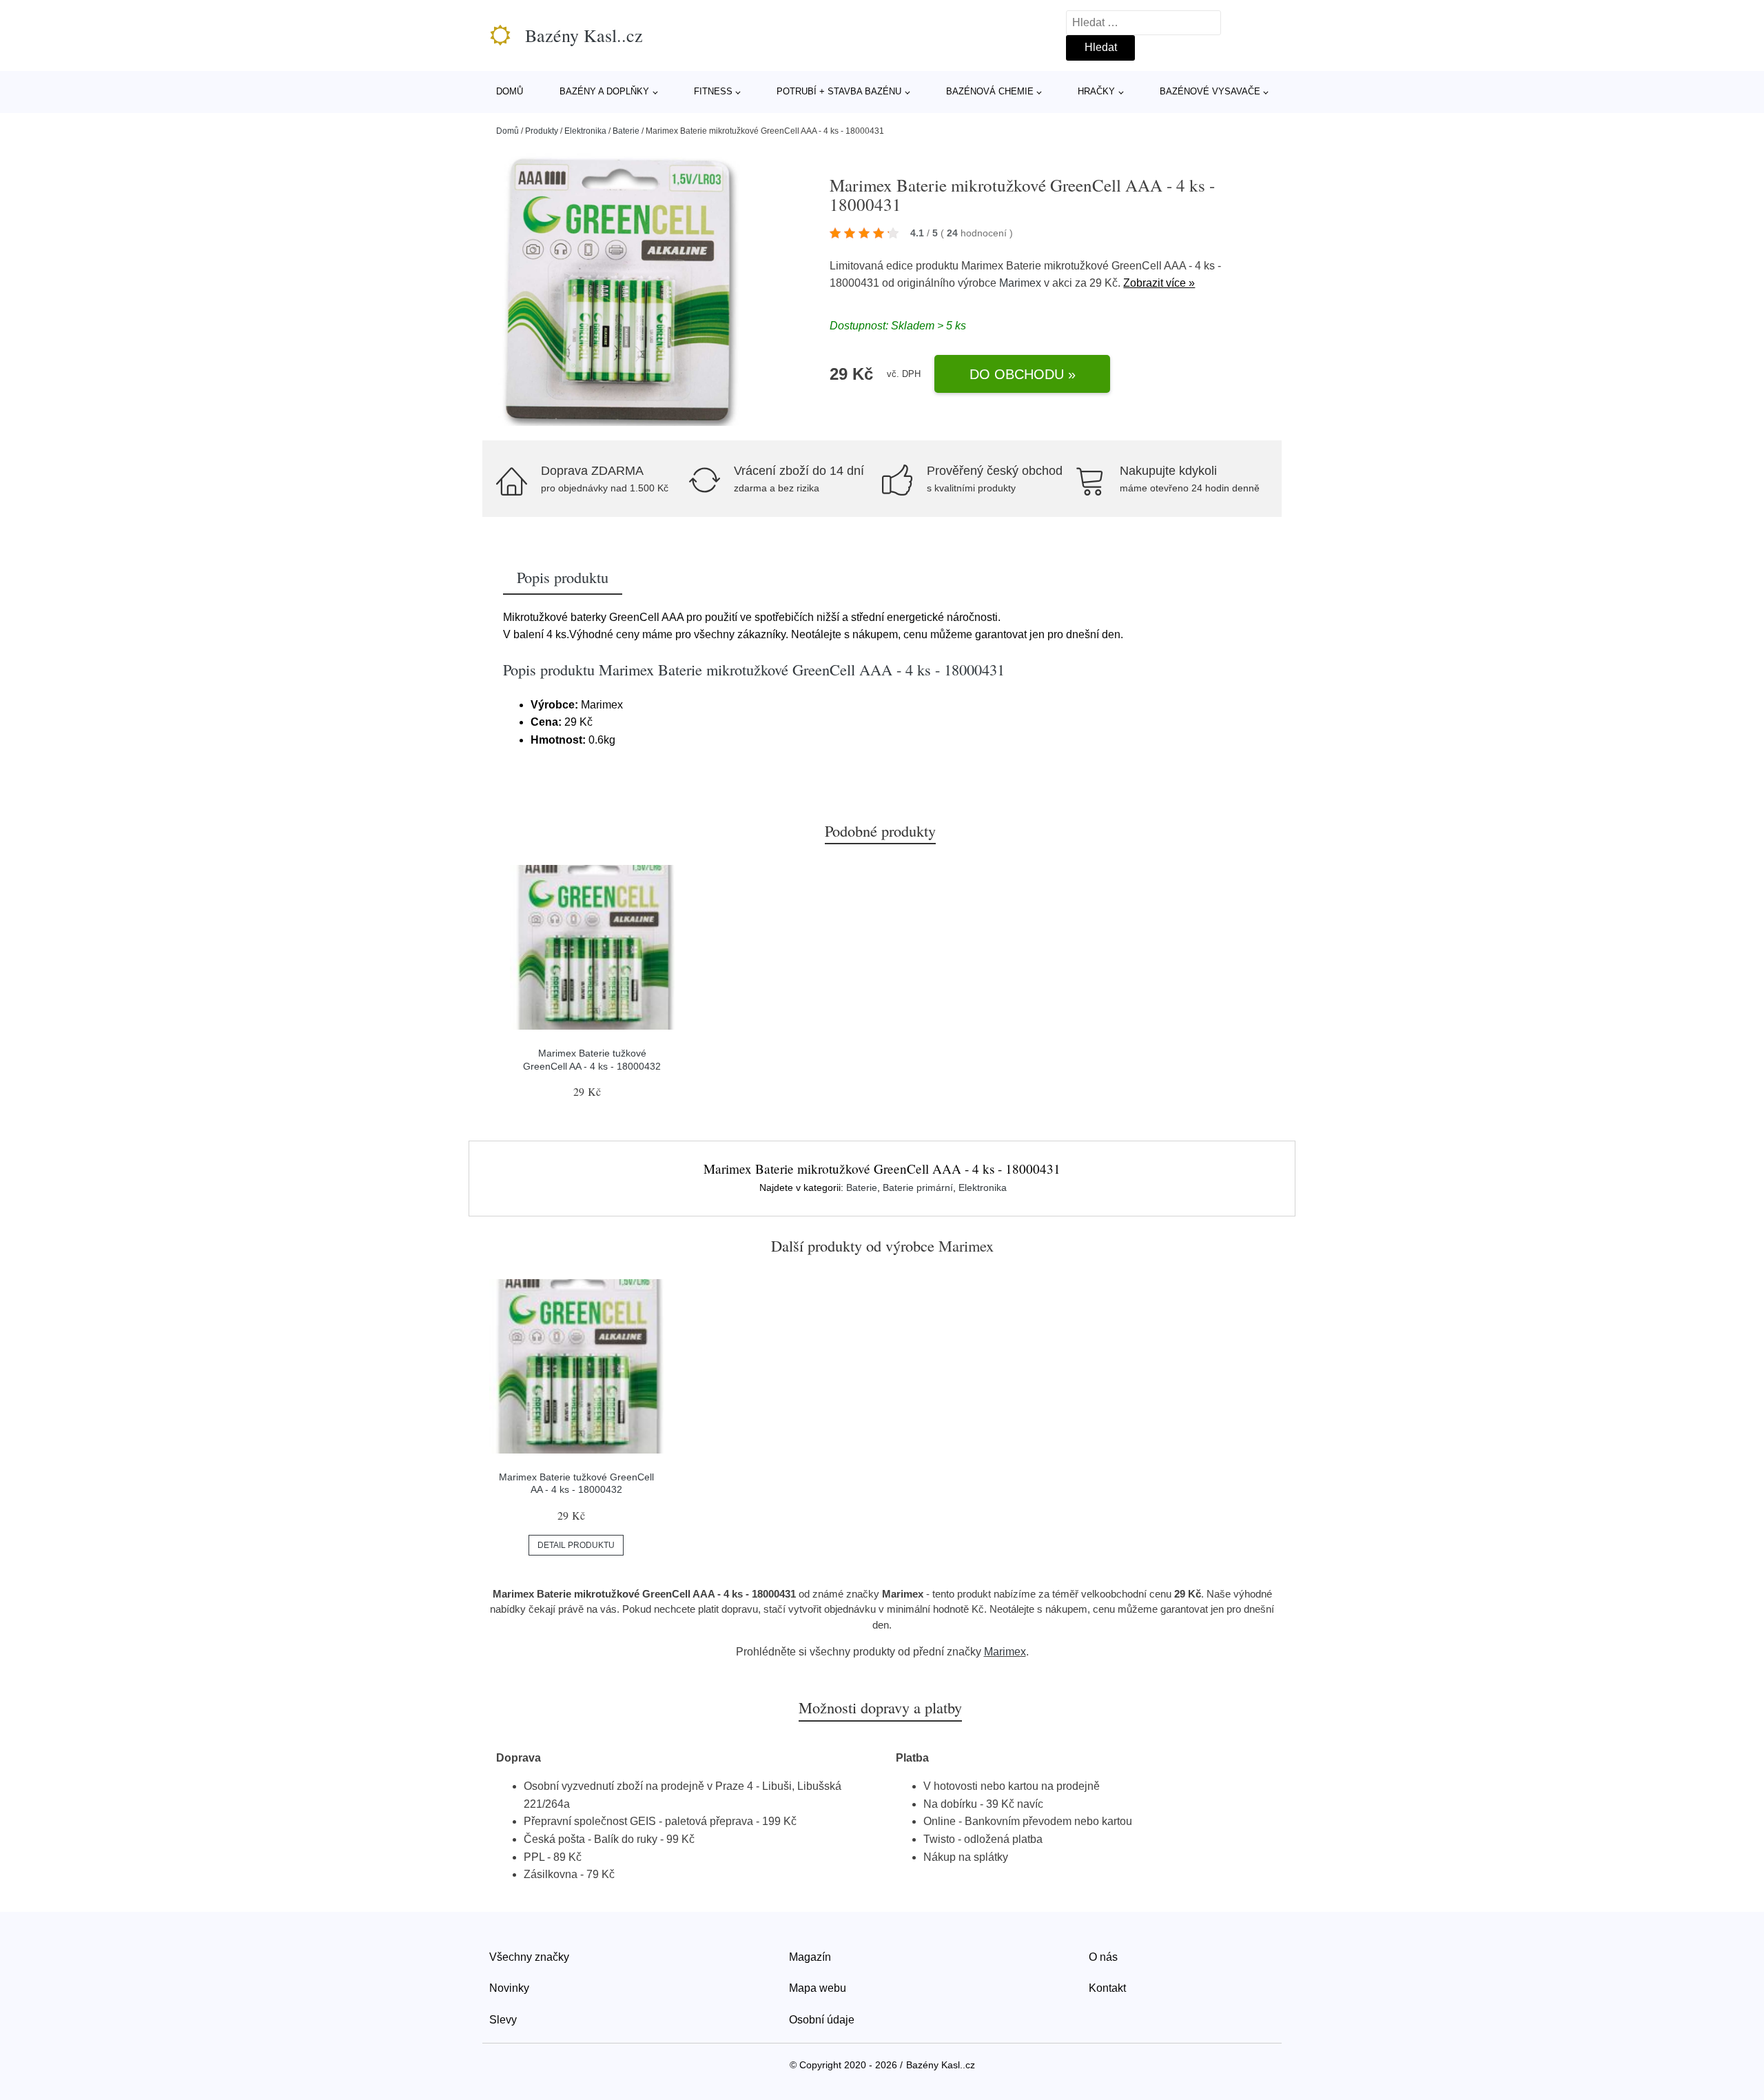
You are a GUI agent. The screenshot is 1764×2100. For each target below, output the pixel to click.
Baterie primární (918, 1187)
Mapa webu (818, 1988)
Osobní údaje (822, 2020)
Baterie (626, 131)
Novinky (509, 1988)
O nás (1103, 1957)
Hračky (1096, 91)
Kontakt (1107, 1988)
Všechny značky (529, 1957)
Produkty (542, 131)
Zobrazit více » (1159, 283)
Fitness (713, 91)
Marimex (1020, 283)
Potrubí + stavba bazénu (839, 91)
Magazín (810, 1957)
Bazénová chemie (990, 91)
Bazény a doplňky (604, 91)
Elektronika (585, 131)
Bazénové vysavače (1210, 91)
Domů (510, 91)
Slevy (503, 2020)
